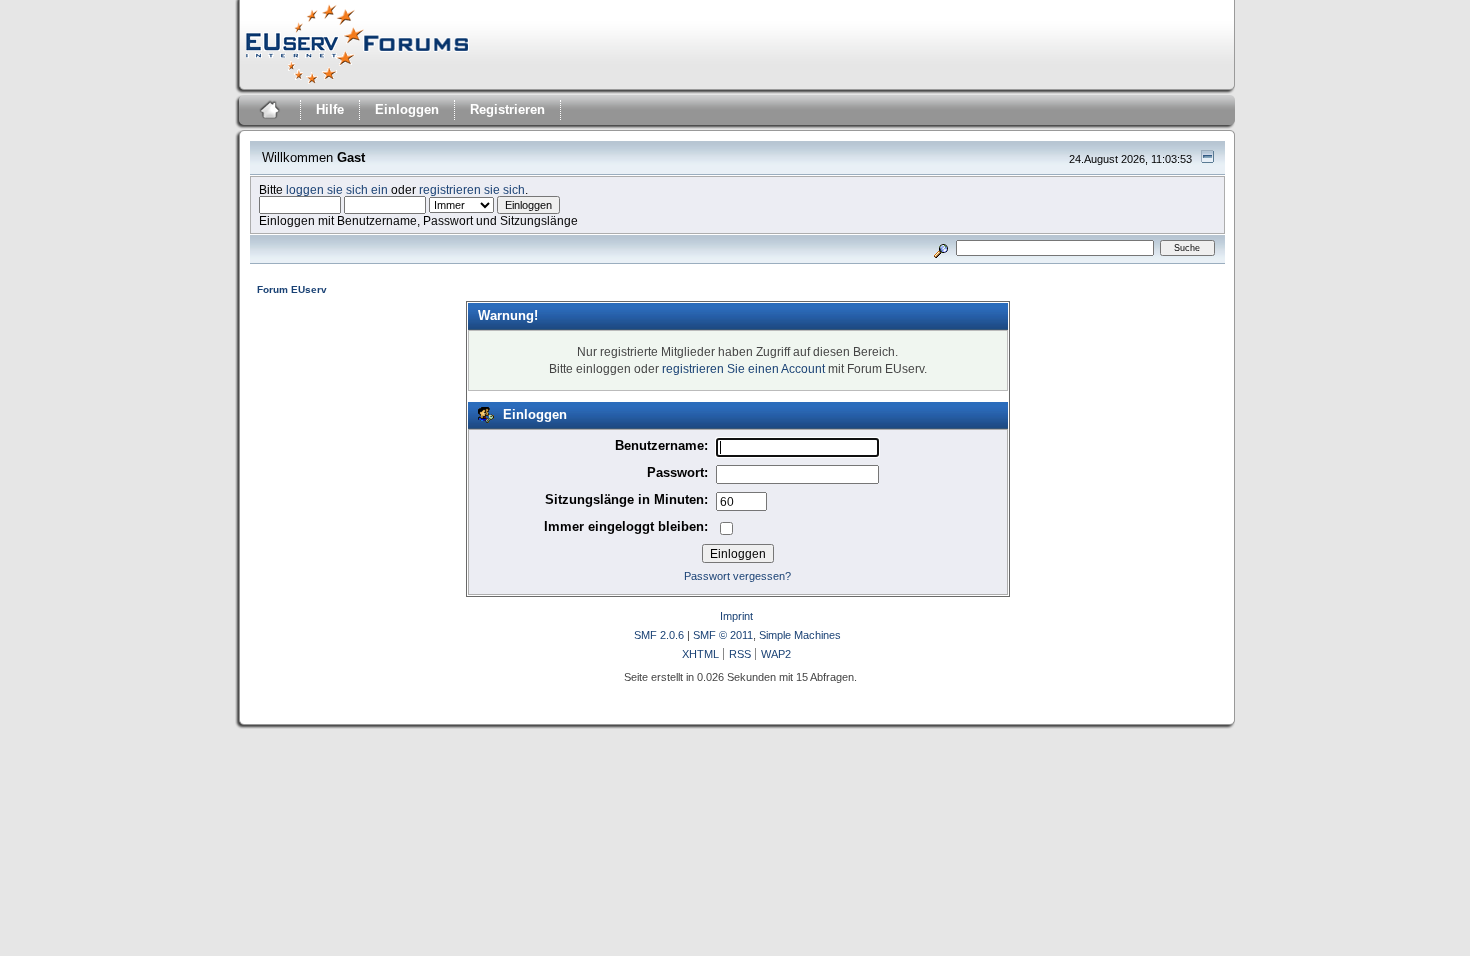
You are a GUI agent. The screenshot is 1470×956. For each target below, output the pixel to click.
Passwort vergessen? (737, 576)
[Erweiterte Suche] (940, 247)
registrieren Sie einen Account (743, 368)
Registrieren (507, 109)
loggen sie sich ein (337, 189)
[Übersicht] (267, 112)
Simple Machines (800, 635)
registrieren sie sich (472, 189)
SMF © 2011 (723, 635)
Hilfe (330, 109)
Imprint (736, 616)
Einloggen (407, 109)
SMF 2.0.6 (659, 635)
